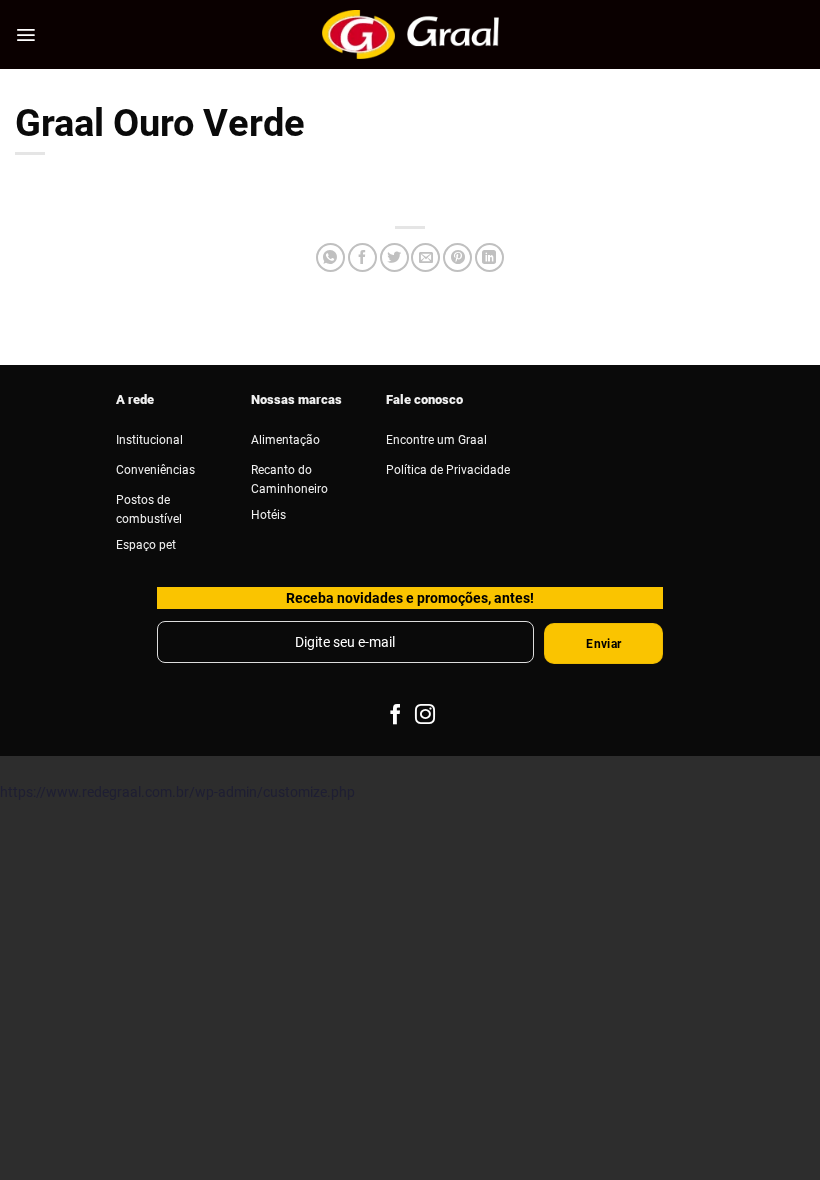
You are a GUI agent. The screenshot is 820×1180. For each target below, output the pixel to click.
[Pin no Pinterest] (457, 257)
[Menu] (25, 35)
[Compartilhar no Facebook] (362, 257)
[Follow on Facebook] (394, 715)
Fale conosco (424, 399)
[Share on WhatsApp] (330, 257)
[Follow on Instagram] (425, 715)
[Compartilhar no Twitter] (394, 257)
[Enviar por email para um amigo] (425, 257)
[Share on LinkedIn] (489, 257)
